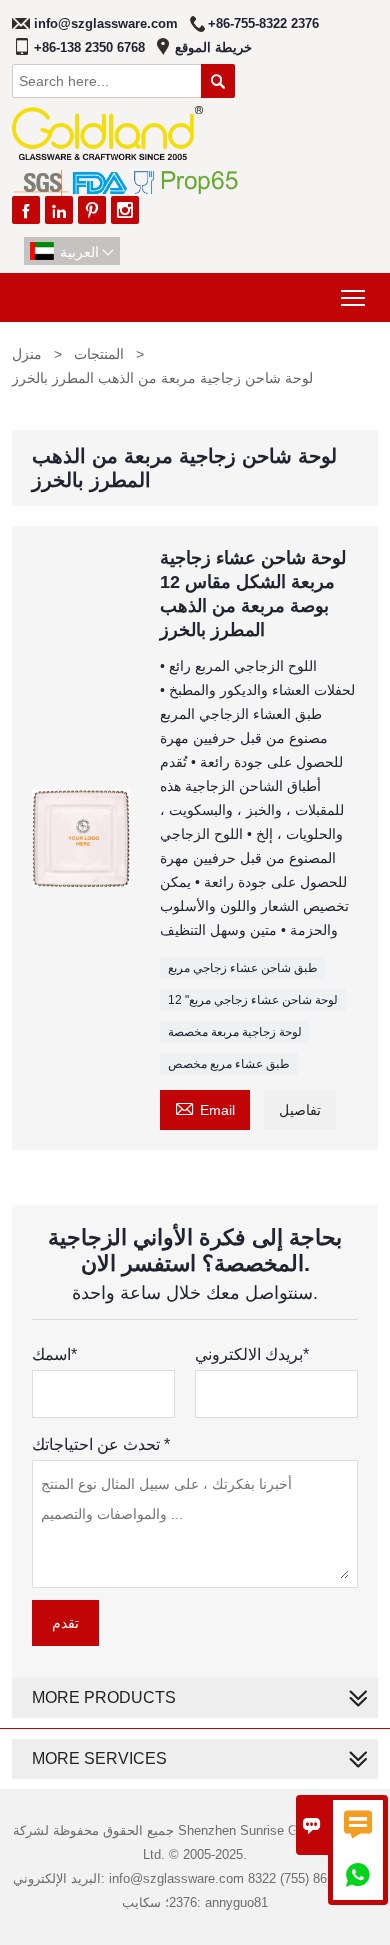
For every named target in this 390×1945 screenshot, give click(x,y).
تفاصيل (300, 1110)
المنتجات (99, 354)
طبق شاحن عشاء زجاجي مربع (243, 968)
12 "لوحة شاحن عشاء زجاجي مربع (253, 1000)
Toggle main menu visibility (353, 297)
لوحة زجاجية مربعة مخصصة (235, 1032)
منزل (27, 354)
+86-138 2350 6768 (89, 47)
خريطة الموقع (213, 47)
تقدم (65, 1623)
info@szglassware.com (106, 23)
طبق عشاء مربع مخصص (229, 1064)
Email (205, 1107)
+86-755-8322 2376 (263, 23)
